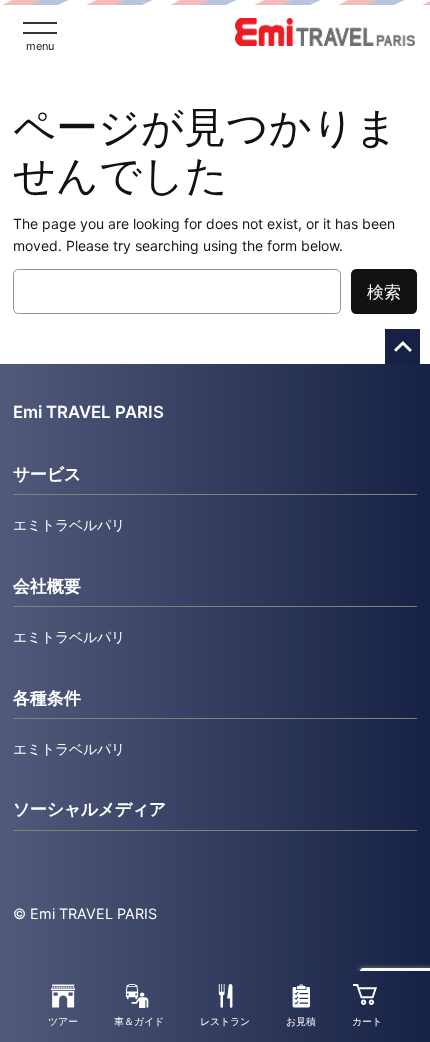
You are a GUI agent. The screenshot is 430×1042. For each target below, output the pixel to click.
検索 (384, 292)
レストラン (225, 1021)
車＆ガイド (139, 1021)
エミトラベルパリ (69, 524)
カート (367, 1021)
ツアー (63, 1021)
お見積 (301, 1021)
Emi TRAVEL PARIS (88, 412)
